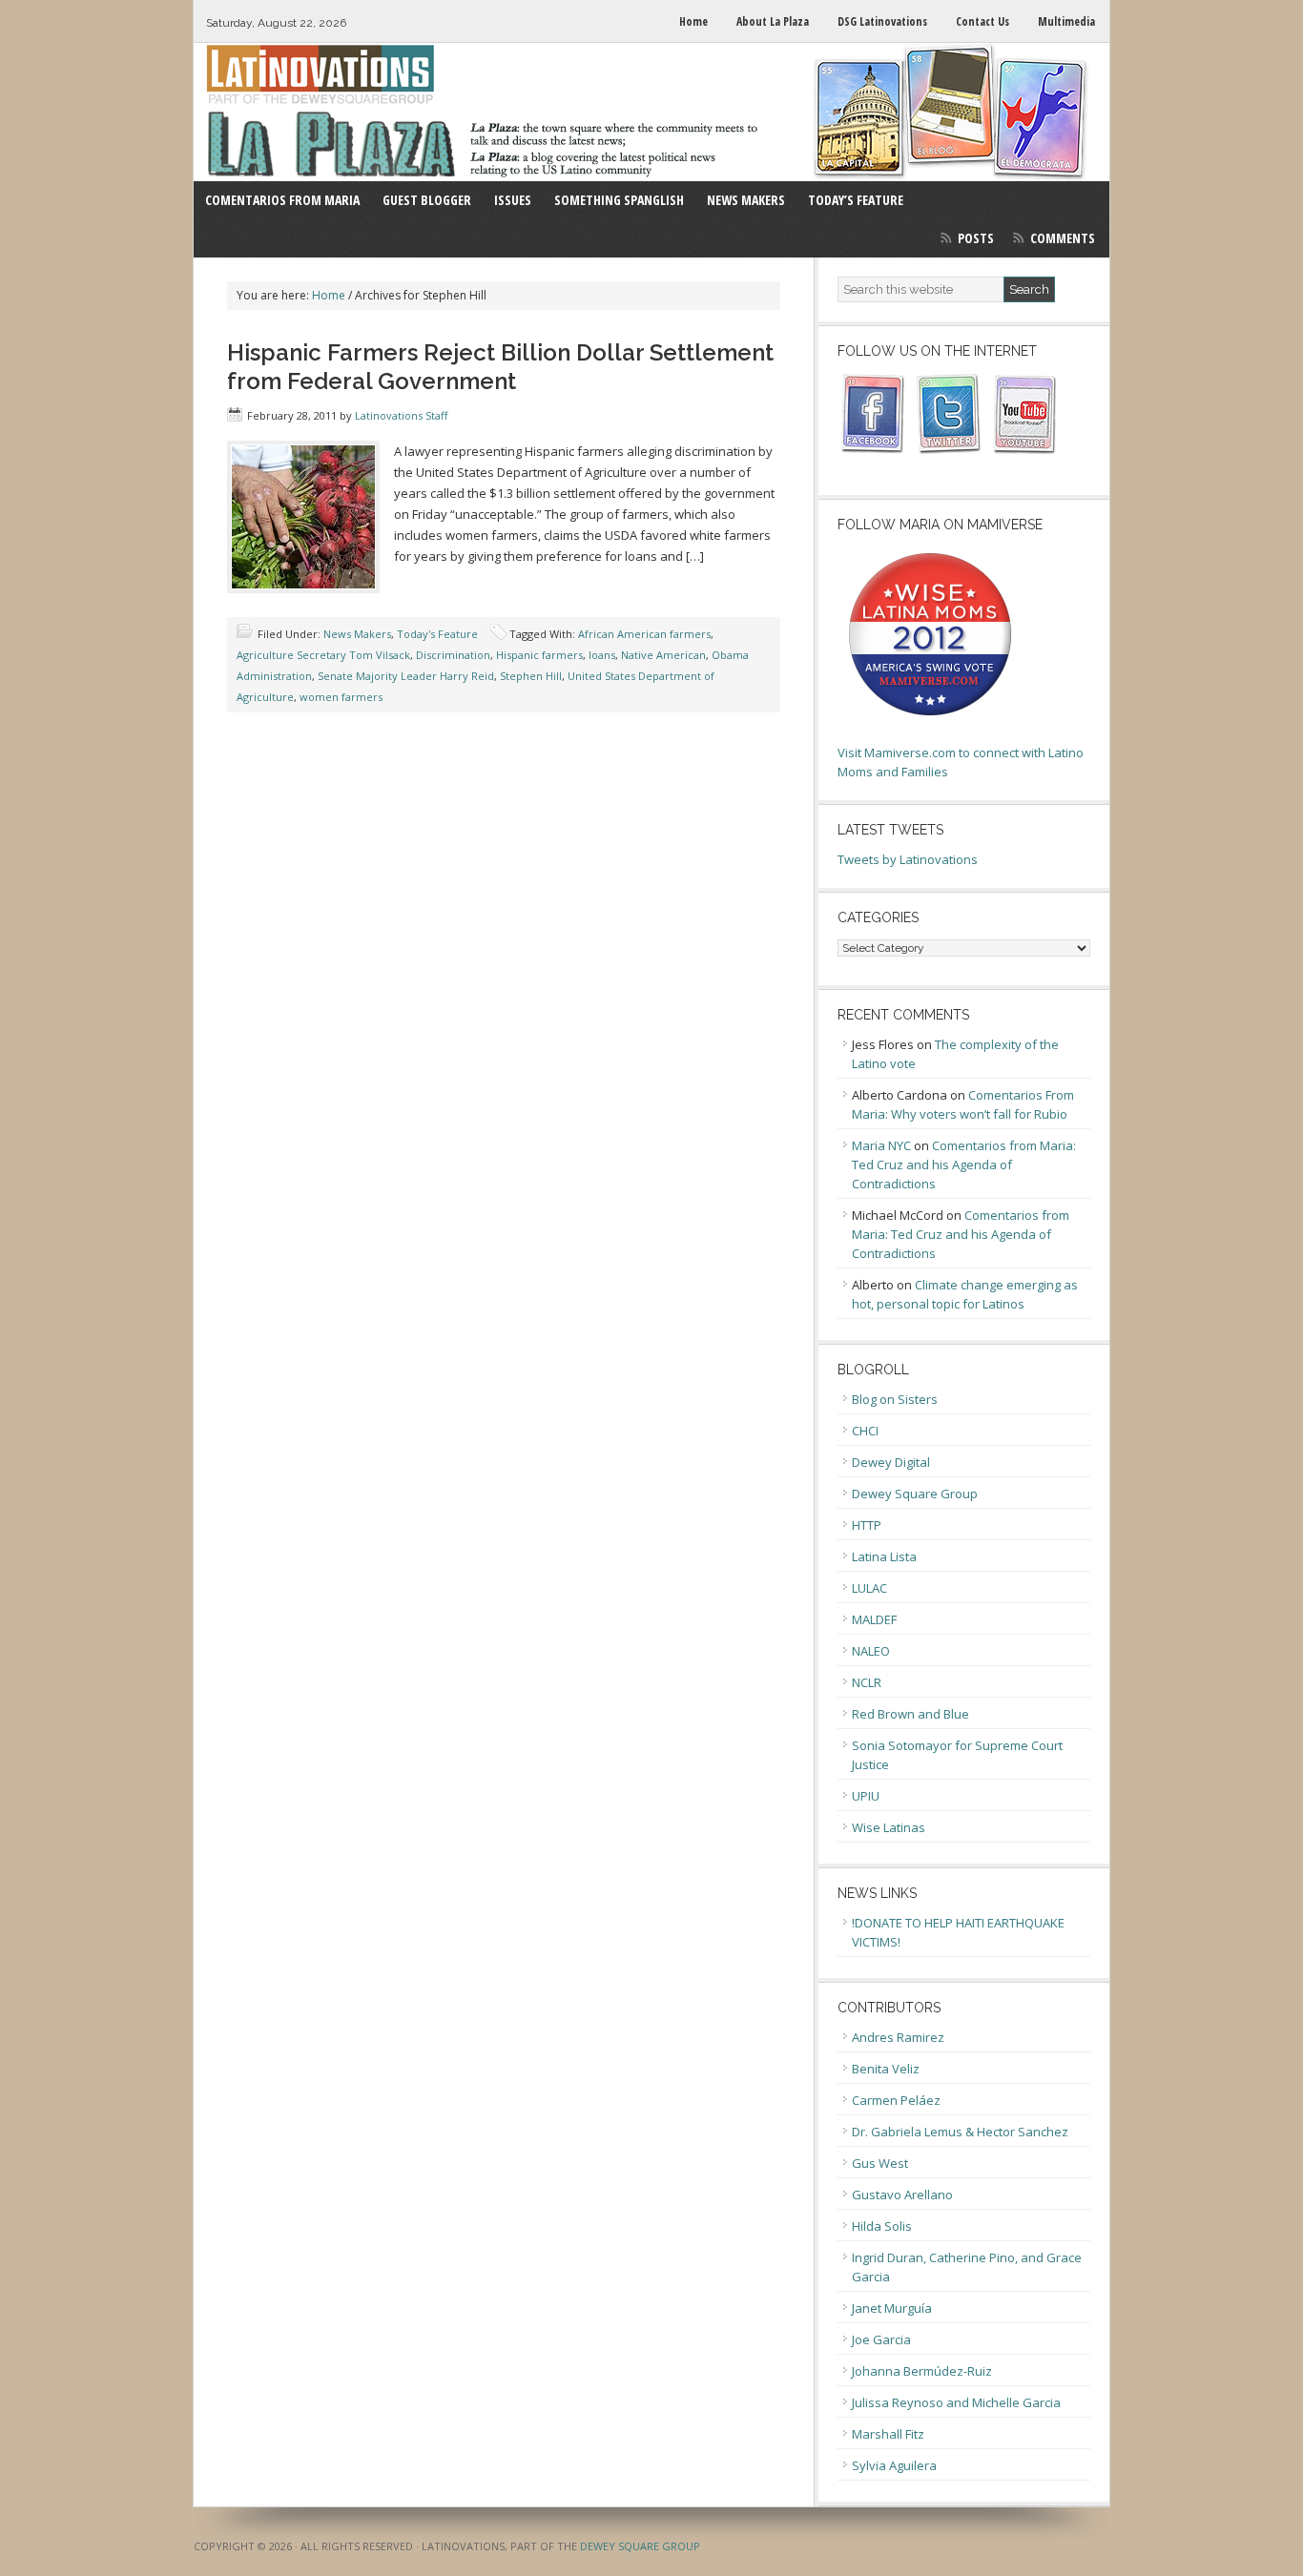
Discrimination (453, 655)
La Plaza (651, 112)
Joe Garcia (881, 2339)
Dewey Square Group (915, 1494)
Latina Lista (884, 1556)
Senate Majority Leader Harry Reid (406, 676)
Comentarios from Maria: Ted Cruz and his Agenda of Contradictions (964, 1164)
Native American (663, 655)
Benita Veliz (886, 2069)
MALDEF (874, 1619)
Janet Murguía (892, 2308)
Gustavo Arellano (902, 2195)
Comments (1063, 238)
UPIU (866, 1796)
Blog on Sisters (895, 1399)
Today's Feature (437, 634)
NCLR (867, 1682)
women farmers (341, 697)
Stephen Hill (531, 676)
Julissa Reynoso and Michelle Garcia (956, 2402)
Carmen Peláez (896, 2100)
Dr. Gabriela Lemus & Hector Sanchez (960, 2132)
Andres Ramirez (898, 2037)
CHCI (865, 1431)
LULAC (869, 1588)
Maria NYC (881, 1145)
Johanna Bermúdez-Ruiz (922, 2371)
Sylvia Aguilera (894, 2465)
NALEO (871, 1651)
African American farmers (644, 634)
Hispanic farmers (539, 655)
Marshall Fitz (888, 2434)
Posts (976, 238)
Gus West (880, 2163)
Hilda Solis (882, 2226)
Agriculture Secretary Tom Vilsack (323, 655)
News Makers (357, 634)
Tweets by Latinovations (908, 859)
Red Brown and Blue (910, 1714)
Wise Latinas (889, 1827)
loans (602, 655)
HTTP (867, 1525)
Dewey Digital (891, 1462)
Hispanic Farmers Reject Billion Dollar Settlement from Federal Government (500, 367)
